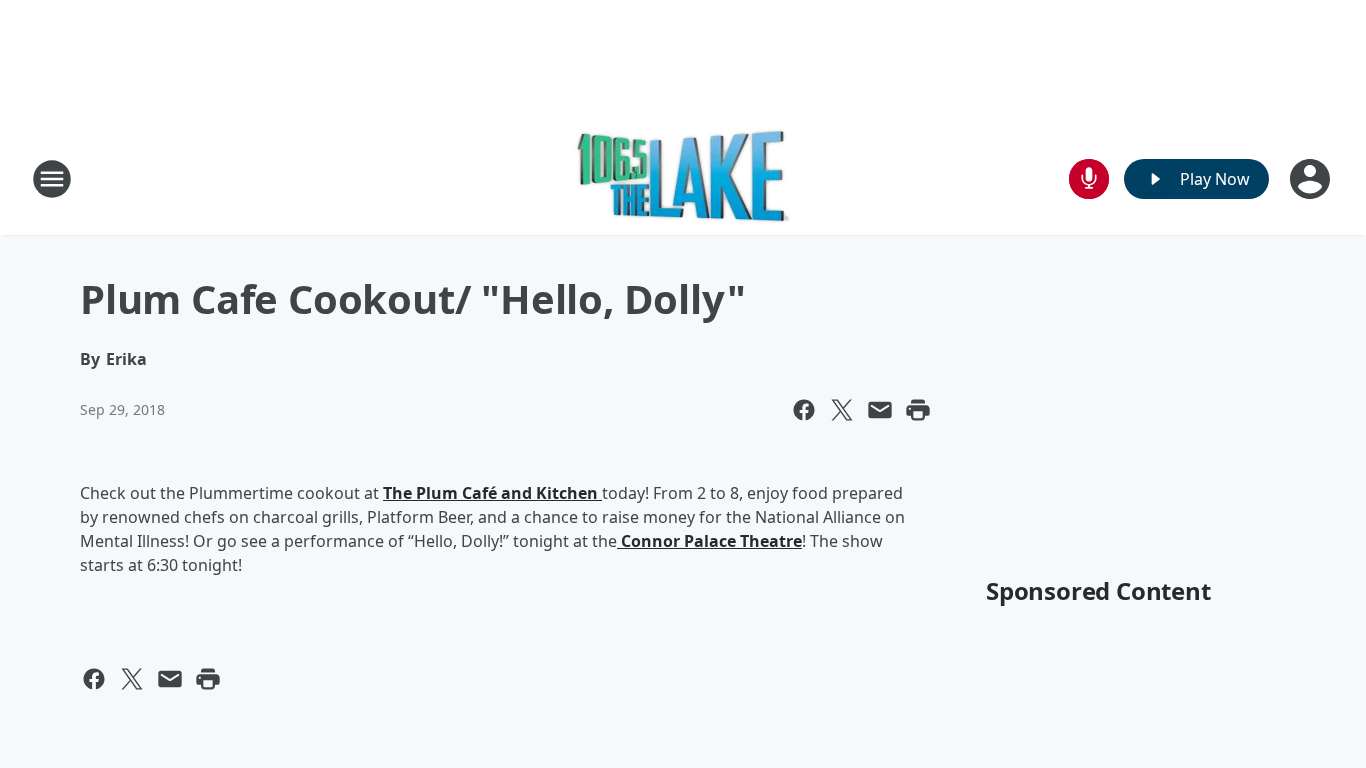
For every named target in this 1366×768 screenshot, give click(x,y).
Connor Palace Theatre (709, 541)
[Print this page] (918, 410)
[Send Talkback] (1089, 179)
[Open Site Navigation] (52, 179)
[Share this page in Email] (880, 410)
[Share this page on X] (842, 410)
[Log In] (1312, 179)
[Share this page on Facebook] (804, 410)
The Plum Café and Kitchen (492, 493)
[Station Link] (683, 178)
